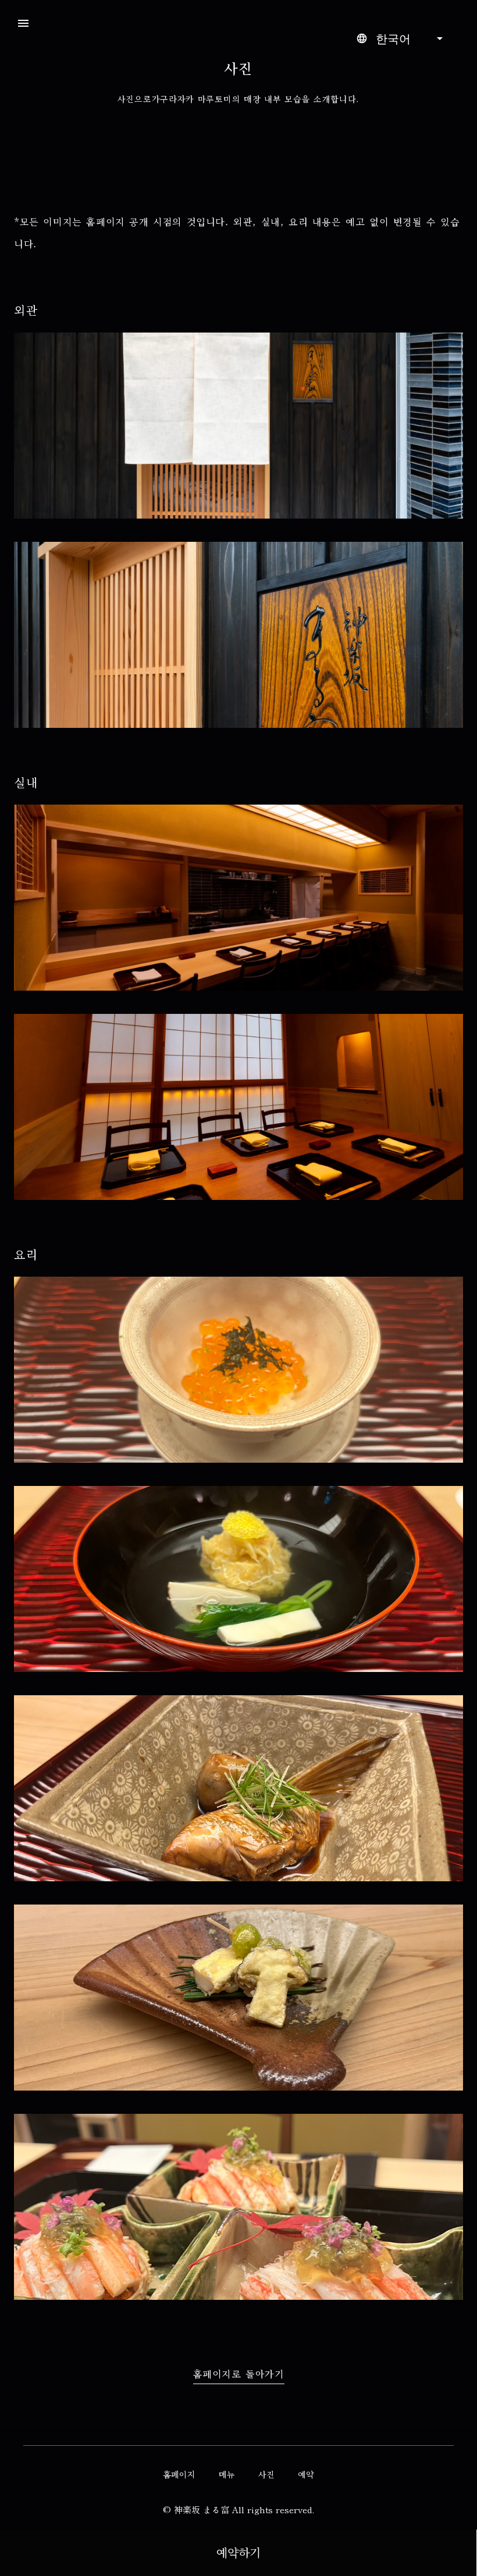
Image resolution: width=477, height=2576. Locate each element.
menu (23, 23)
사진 (266, 2475)
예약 (306, 2475)
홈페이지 (179, 2475)
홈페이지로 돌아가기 (239, 2375)
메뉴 (227, 2475)
